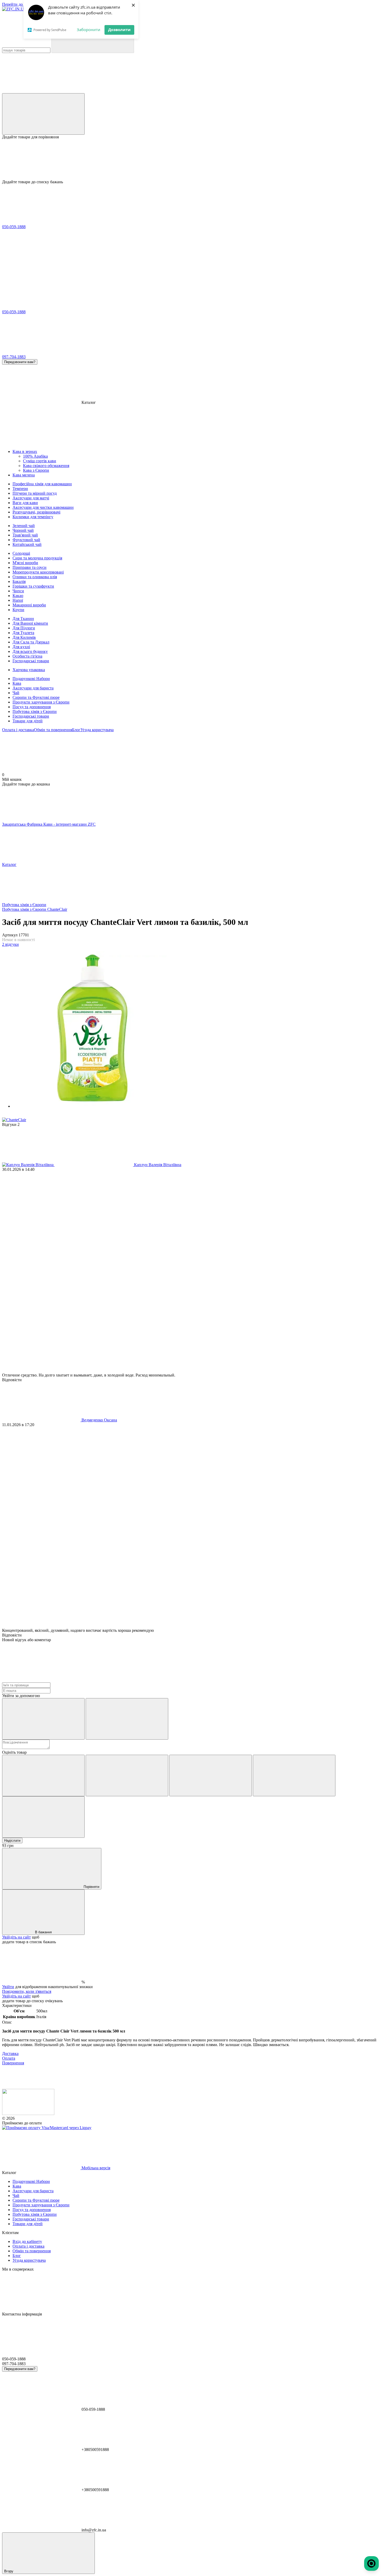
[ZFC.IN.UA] (28, 2114)
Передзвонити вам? (20, 362)
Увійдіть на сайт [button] (16, 1937)
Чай (16, 693)
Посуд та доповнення (32, 707)
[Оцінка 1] (43, 1776)
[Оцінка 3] (211, 1776)
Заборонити (89, 29)
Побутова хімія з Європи (35, 711)
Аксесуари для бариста (33, 688)
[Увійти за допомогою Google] (127, 1719)
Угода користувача (97, 730)
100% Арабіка (35, 456)
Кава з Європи (36, 470)
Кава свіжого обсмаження (46, 466)
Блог (76, 730)
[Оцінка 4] (294, 1776)
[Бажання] (192, 159)
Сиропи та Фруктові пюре (36, 697)
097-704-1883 (14, 357)
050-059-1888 (14, 227)
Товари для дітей (28, 721)
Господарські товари (31, 716)
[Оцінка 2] (127, 1776)
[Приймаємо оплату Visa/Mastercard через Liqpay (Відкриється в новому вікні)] (47, 2128)
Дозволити (119, 29)
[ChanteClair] (14, 1120)
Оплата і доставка (18, 730)
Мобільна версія (95, 2168)
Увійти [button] (8, 1987)
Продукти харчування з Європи (41, 702)
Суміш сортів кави (40, 461)
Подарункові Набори (31, 679)
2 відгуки (10, 944)
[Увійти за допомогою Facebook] (43, 1719)
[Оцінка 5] (43, 1817)
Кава (17, 683)
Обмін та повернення (53, 730)
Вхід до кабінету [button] (27, 2241)
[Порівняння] (43, 114)
